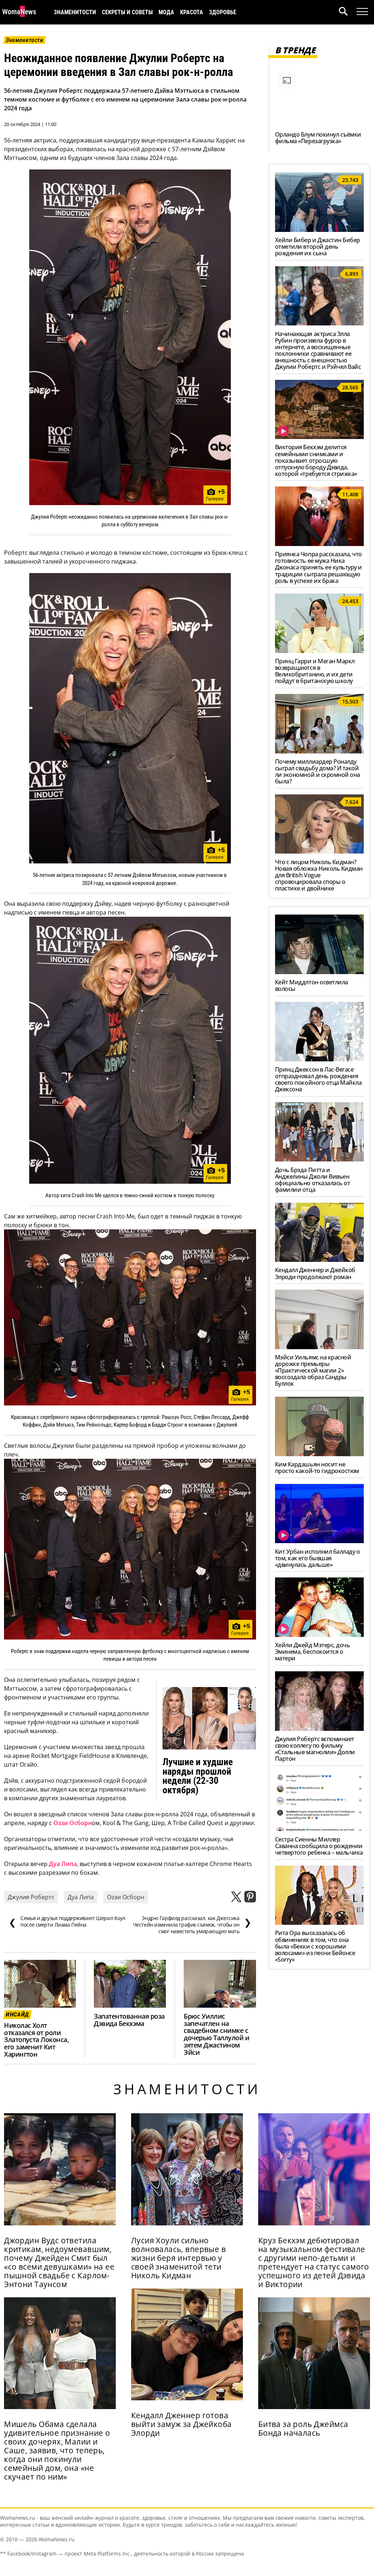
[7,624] (319, 851)
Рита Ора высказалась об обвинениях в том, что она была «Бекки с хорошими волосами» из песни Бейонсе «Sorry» (315, 1946)
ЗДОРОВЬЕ (223, 12)
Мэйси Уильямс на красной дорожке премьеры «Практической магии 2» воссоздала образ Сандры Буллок (313, 1370)
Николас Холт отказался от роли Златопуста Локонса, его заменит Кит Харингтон (36, 2040)
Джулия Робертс (31, 1897)
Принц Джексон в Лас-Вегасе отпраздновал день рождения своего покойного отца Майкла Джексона (318, 1079)
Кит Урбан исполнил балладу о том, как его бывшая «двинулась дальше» (318, 1558)
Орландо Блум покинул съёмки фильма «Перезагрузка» (318, 138)
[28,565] (319, 437)
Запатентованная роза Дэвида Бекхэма (129, 2020)
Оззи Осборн (72, 1823)
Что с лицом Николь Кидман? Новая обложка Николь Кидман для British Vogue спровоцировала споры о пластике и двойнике (319, 875)
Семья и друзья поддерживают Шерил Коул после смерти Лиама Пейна (67, 1921)
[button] (348, 12)
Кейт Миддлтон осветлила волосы (312, 985)
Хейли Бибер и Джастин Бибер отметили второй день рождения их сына (318, 247)
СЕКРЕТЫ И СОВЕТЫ (127, 12)
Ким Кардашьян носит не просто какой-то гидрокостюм (317, 1468)
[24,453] (319, 651)
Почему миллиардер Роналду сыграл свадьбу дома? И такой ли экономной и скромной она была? (318, 771)
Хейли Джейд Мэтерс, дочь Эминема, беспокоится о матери (312, 1652)
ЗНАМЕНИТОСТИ (75, 12)
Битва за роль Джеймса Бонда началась (303, 2428)
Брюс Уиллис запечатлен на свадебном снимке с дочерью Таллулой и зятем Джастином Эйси (216, 2034)
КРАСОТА (192, 12)
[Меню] (362, 12)
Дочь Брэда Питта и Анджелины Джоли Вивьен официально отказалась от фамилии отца (312, 1180)
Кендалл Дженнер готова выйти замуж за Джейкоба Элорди (182, 2424)
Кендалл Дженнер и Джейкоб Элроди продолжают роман (315, 1273)
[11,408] (319, 544)
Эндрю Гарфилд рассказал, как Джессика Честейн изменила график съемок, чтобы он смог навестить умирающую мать (192, 1925)
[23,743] (319, 230)
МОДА (166, 12)
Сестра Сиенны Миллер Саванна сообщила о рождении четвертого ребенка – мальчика (319, 1846)
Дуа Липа (63, 1864)
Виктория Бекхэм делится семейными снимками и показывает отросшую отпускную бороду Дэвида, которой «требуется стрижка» (316, 460)
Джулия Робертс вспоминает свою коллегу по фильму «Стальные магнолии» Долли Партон (315, 1749)
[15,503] (319, 751)
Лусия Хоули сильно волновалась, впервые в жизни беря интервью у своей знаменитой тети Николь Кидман (178, 2258)
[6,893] (319, 323)
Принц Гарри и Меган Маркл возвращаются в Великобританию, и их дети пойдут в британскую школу (315, 671)
